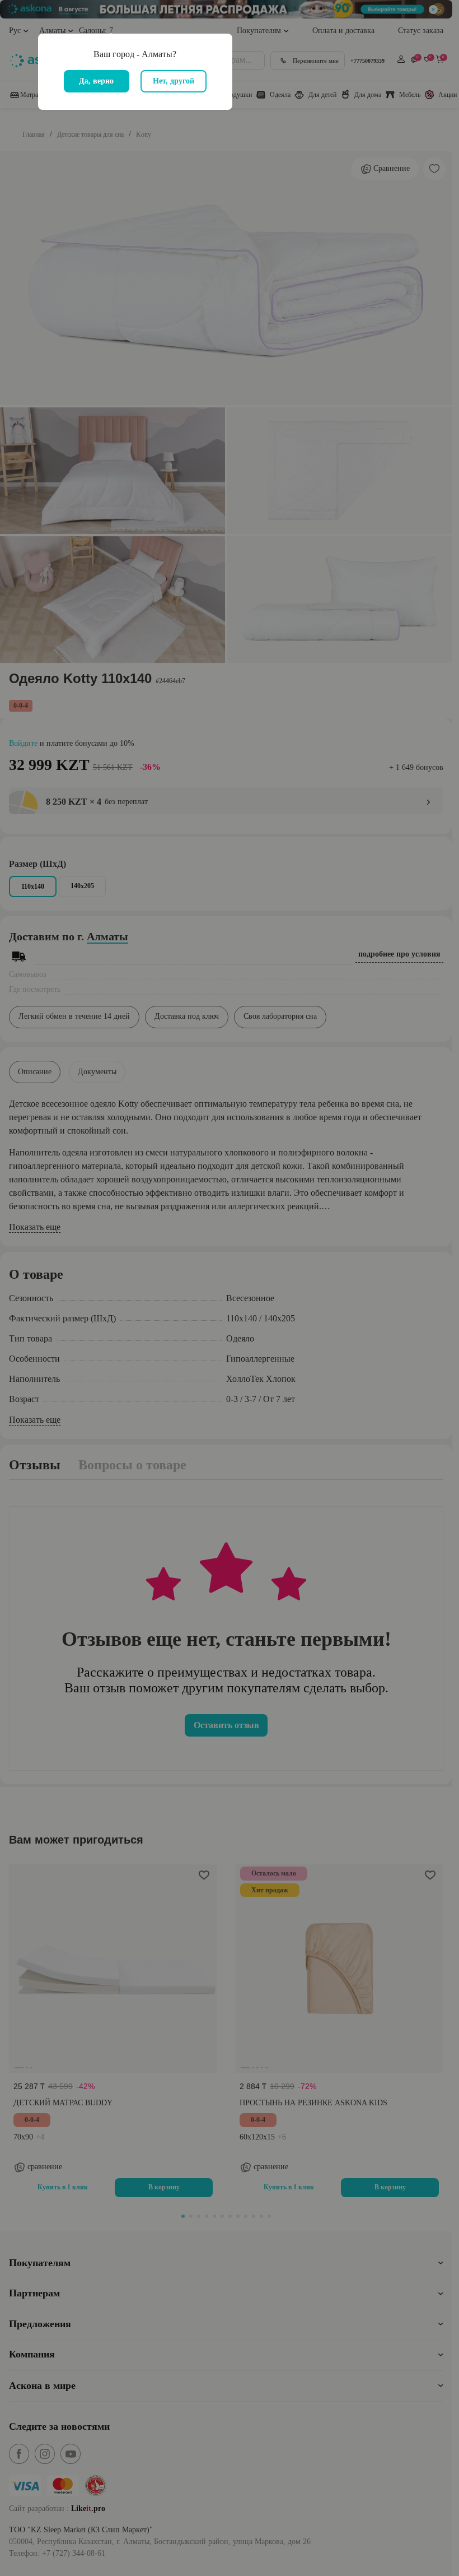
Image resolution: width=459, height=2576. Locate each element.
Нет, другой (174, 81)
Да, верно (96, 81)
